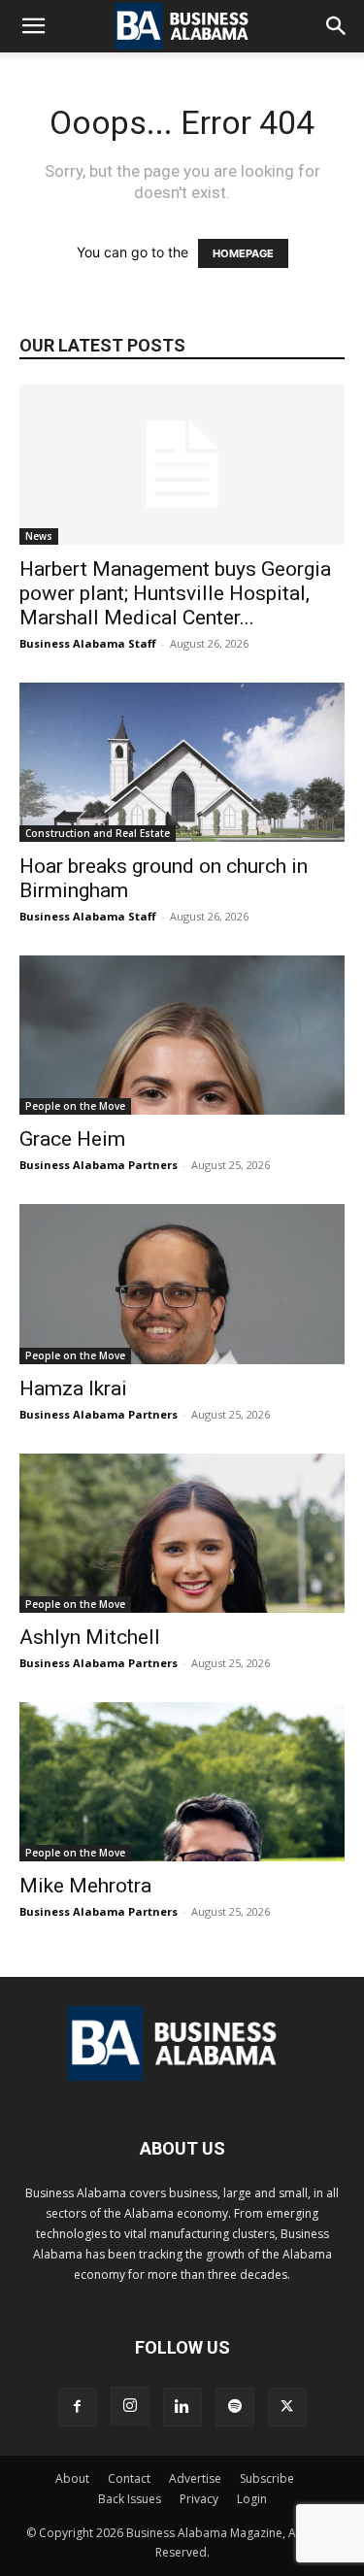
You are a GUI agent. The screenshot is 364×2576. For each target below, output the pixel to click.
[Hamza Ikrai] (182, 1284)
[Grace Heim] (182, 1035)
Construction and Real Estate (98, 833)
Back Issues (130, 2499)
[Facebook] (78, 2407)
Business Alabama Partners (99, 1165)
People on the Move (75, 1106)
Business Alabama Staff (88, 643)
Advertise (195, 2478)
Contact (129, 2478)
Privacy (199, 2499)
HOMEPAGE (243, 253)
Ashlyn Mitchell (90, 1637)
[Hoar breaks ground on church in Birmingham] (182, 762)
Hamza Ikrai (73, 1388)
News (39, 536)
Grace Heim (72, 1139)
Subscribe (267, 2478)
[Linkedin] (182, 2407)
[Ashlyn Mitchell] (182, 1533)
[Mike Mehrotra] (182, 1782)
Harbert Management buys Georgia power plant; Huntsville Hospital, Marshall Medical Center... (175, 593)
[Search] (337, 26)
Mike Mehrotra (85, 1886)
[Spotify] (235, 2407)
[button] (33, 26)
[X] (287, 2407)
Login (252, 2499)
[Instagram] (130, 2406)
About (72, 2478)
